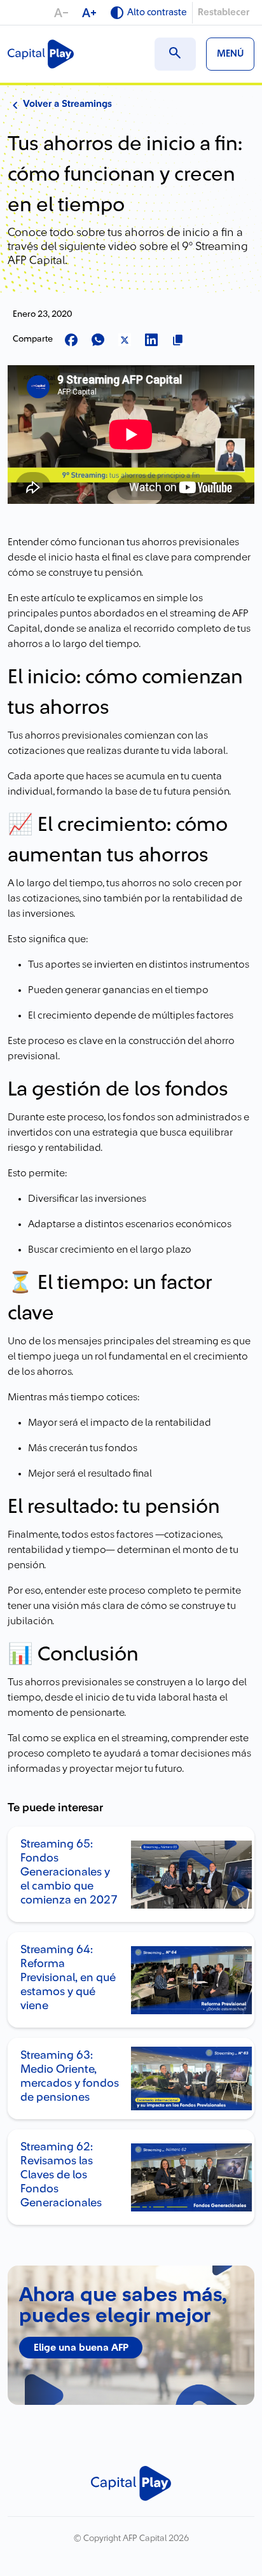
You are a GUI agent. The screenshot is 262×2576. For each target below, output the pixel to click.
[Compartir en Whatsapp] (98, 341)
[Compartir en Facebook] (71, 341)
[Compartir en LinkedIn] (151, 341)
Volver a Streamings (67, 104)
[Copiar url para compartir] (178, 341)
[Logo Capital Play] (41, 54)
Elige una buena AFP (81, 2348)
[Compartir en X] (125, 341)
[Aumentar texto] (90, 13)
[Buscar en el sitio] (175, 54)
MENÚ (230, 54)
